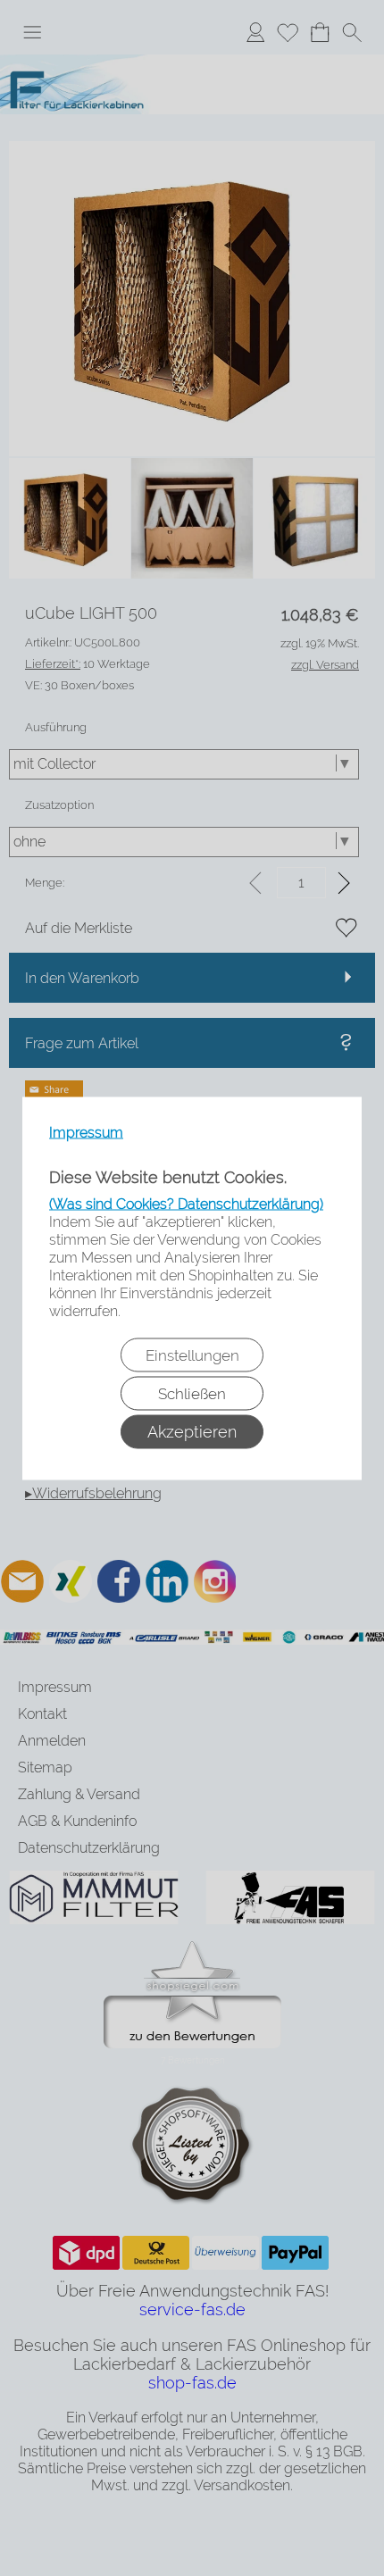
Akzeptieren (192, 1431)
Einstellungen (192, 1355)
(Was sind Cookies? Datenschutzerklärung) (186, 1203)
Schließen (192, 1393)
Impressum (86, 1132)
